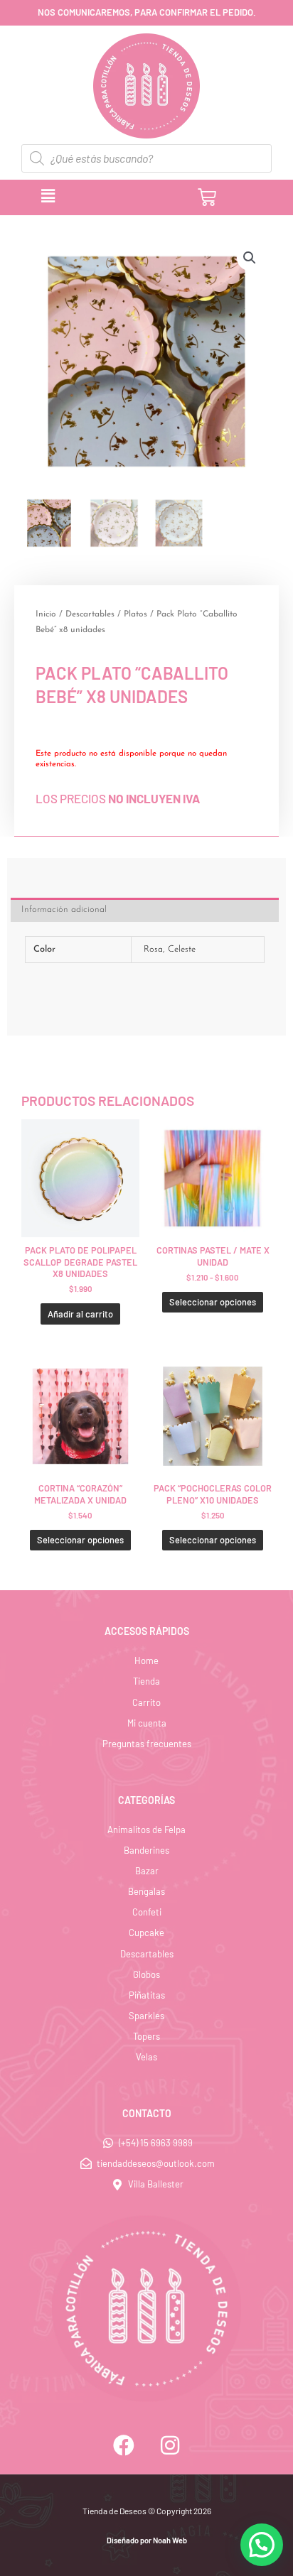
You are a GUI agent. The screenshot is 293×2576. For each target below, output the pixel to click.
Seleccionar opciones (213, 1302)
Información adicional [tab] (64, 909)
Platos (135, 614)
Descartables (90, 614)
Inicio (46, 614)
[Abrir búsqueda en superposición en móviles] (146, 158)
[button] (106, 197)
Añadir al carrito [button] (80, 1314)
